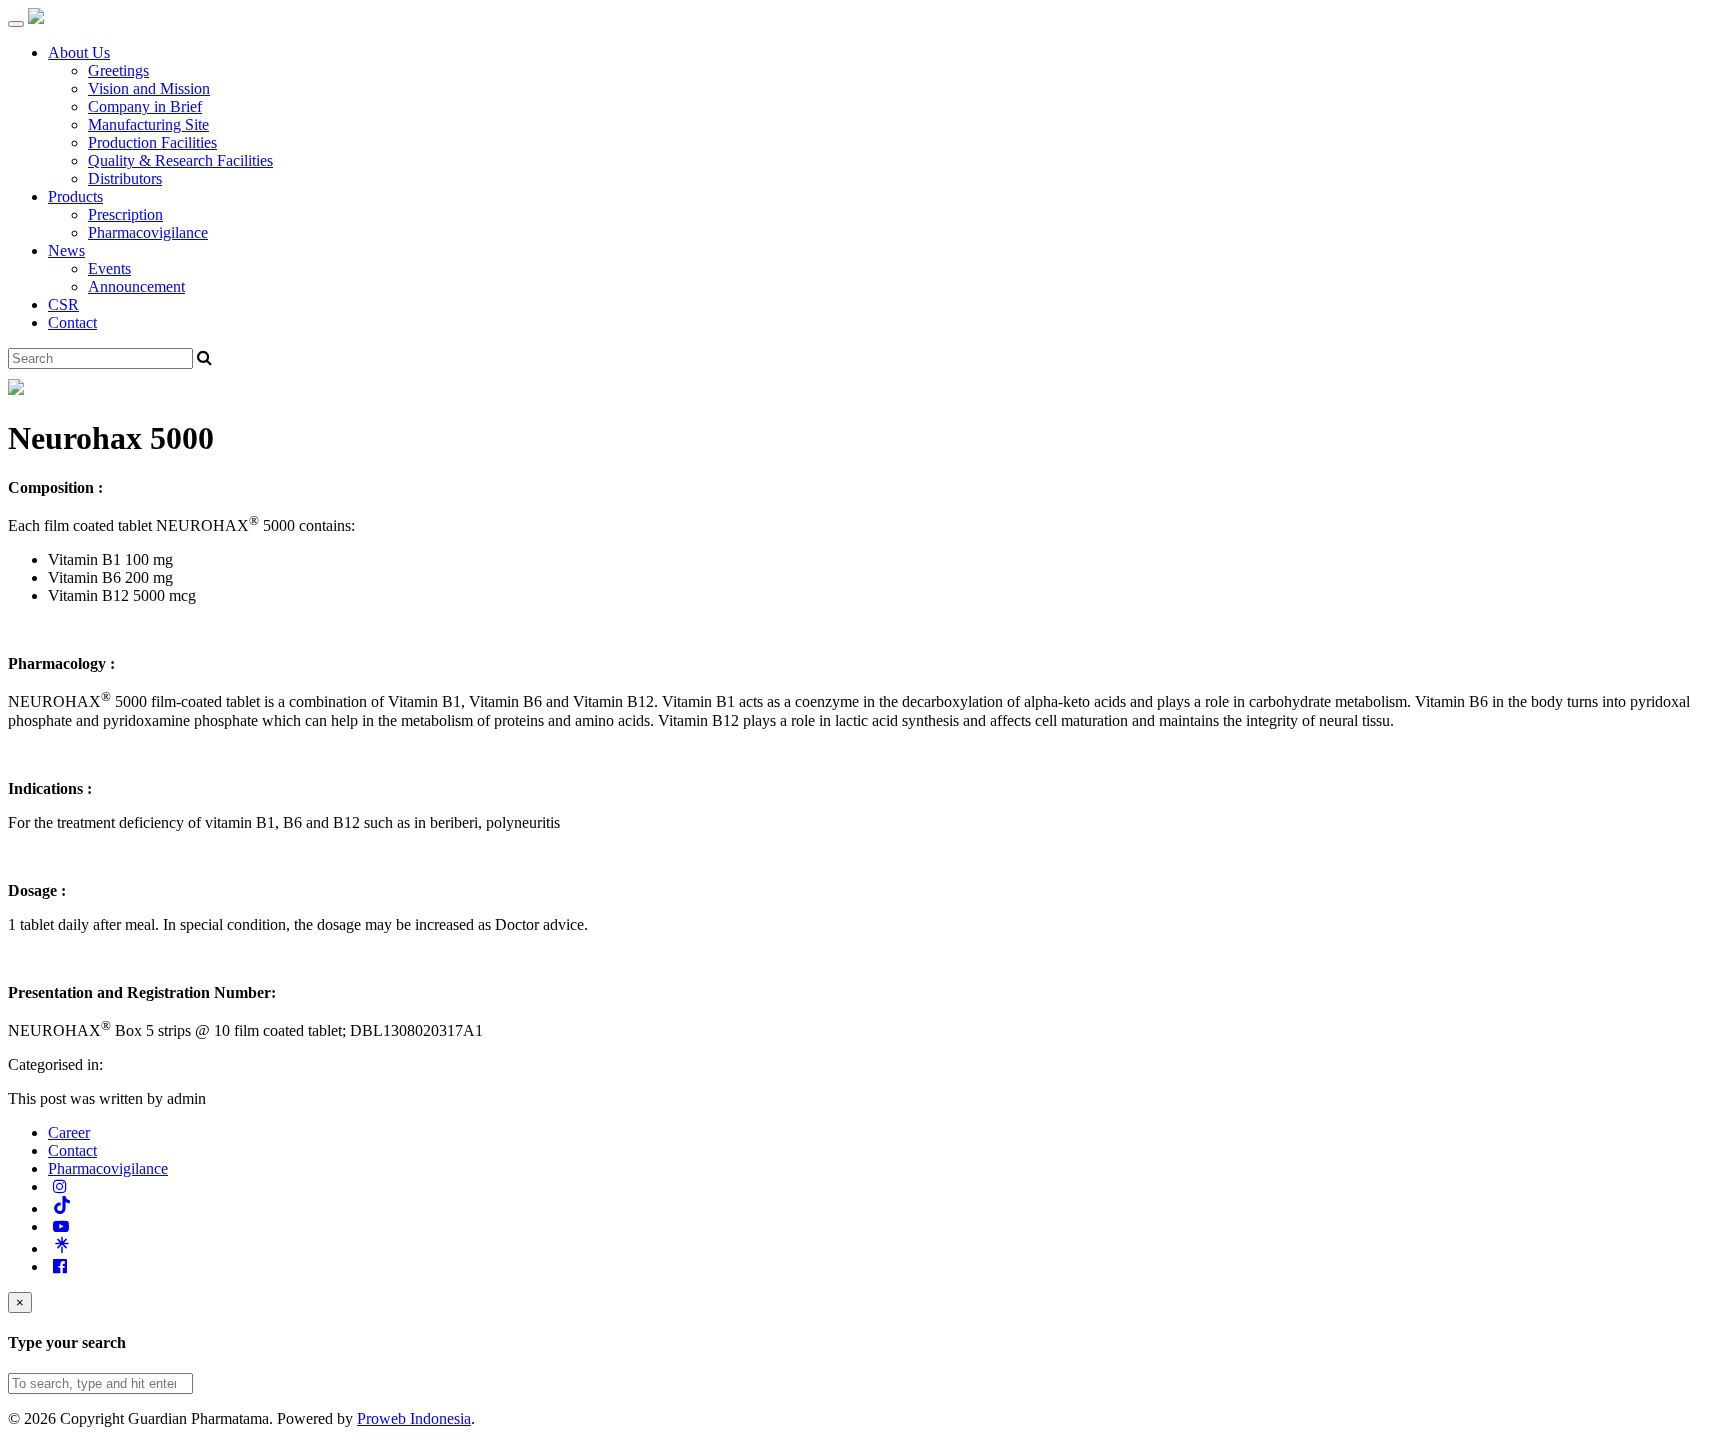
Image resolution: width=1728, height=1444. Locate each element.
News (66, 250)
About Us (79, 52)
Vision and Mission (149, 88)
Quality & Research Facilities (180, 160)
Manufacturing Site (148, 124)
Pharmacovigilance (148, 232)
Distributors (125, 178)
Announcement (136, 286)
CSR (63, 304)
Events (109, 268)
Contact (72, 322)
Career (69, 1132)
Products (75, 196)
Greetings (118, 70)
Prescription (125, 214)
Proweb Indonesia (414, 1418)
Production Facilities (152, 142)
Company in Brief (145, 106)
